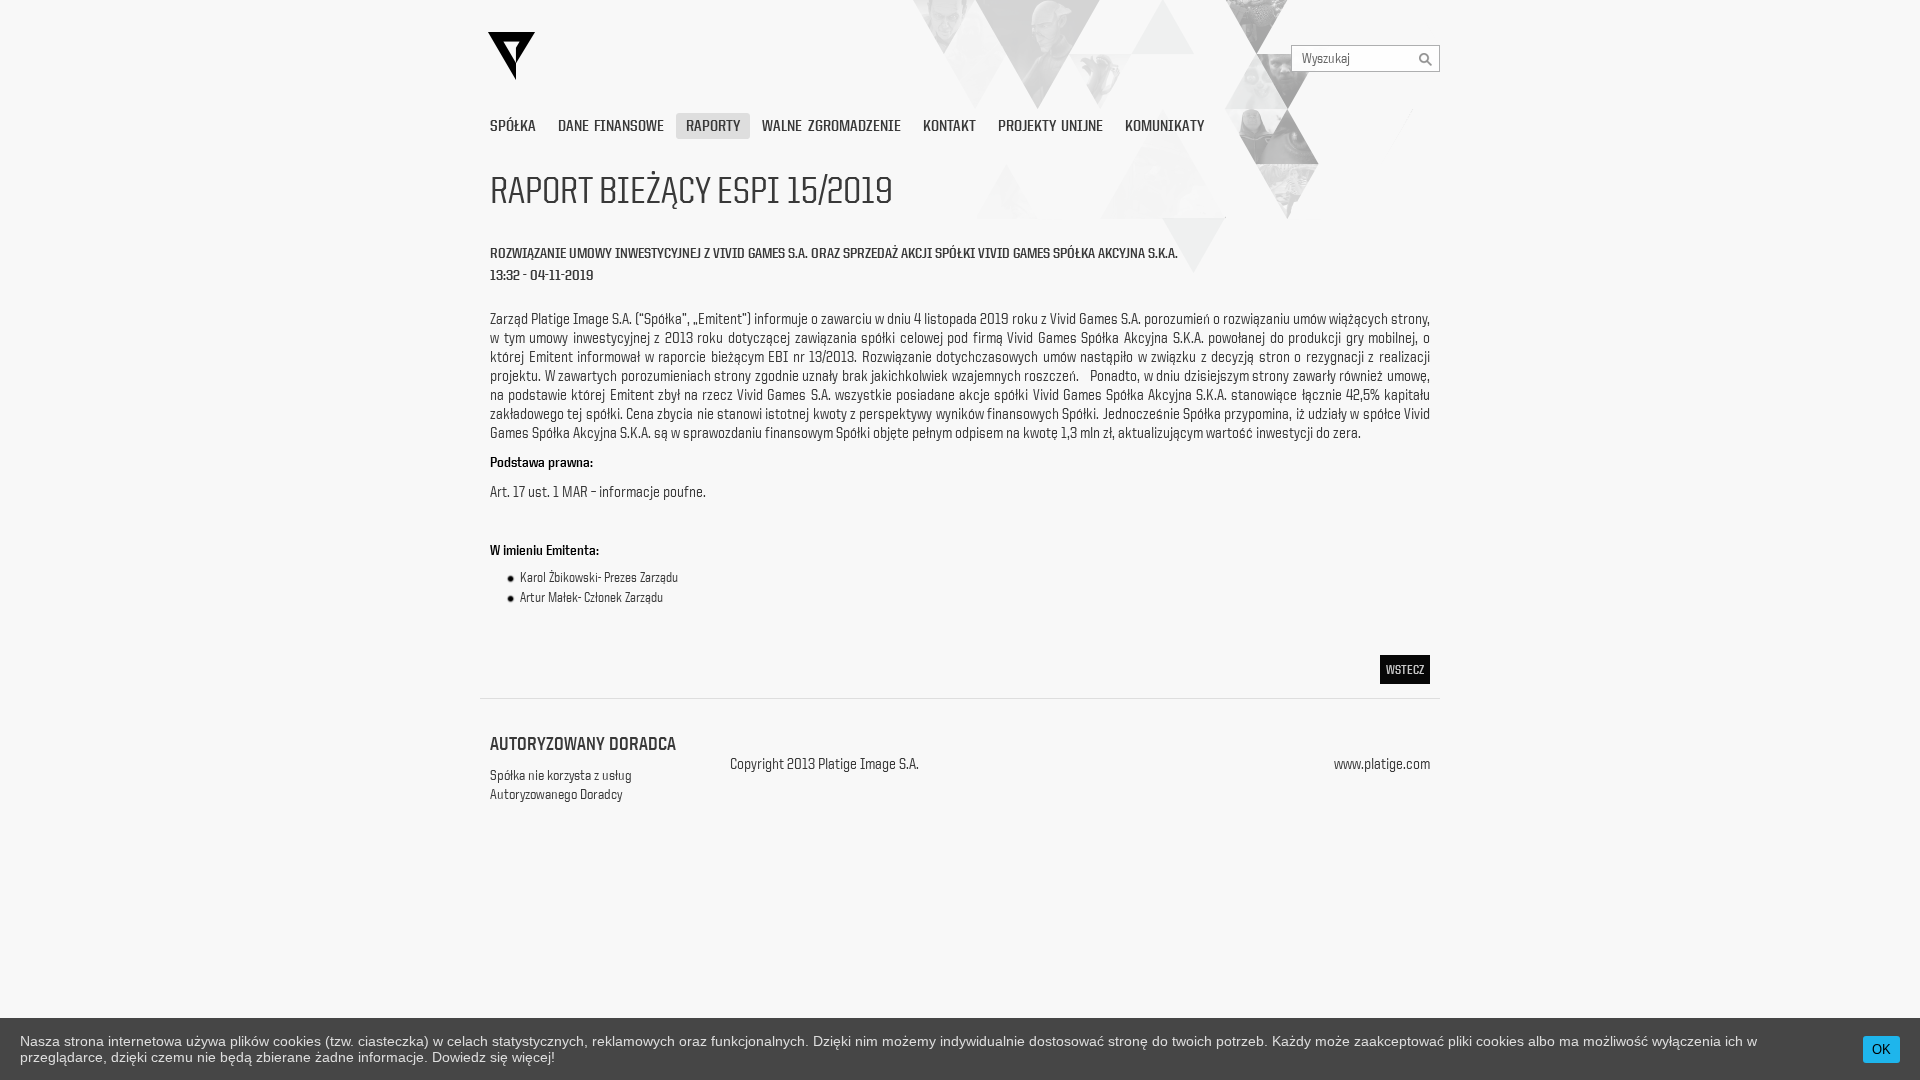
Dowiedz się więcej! (493, 1057)
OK (1881, 1049)
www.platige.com (1382, 763)
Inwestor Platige (695, 56)
